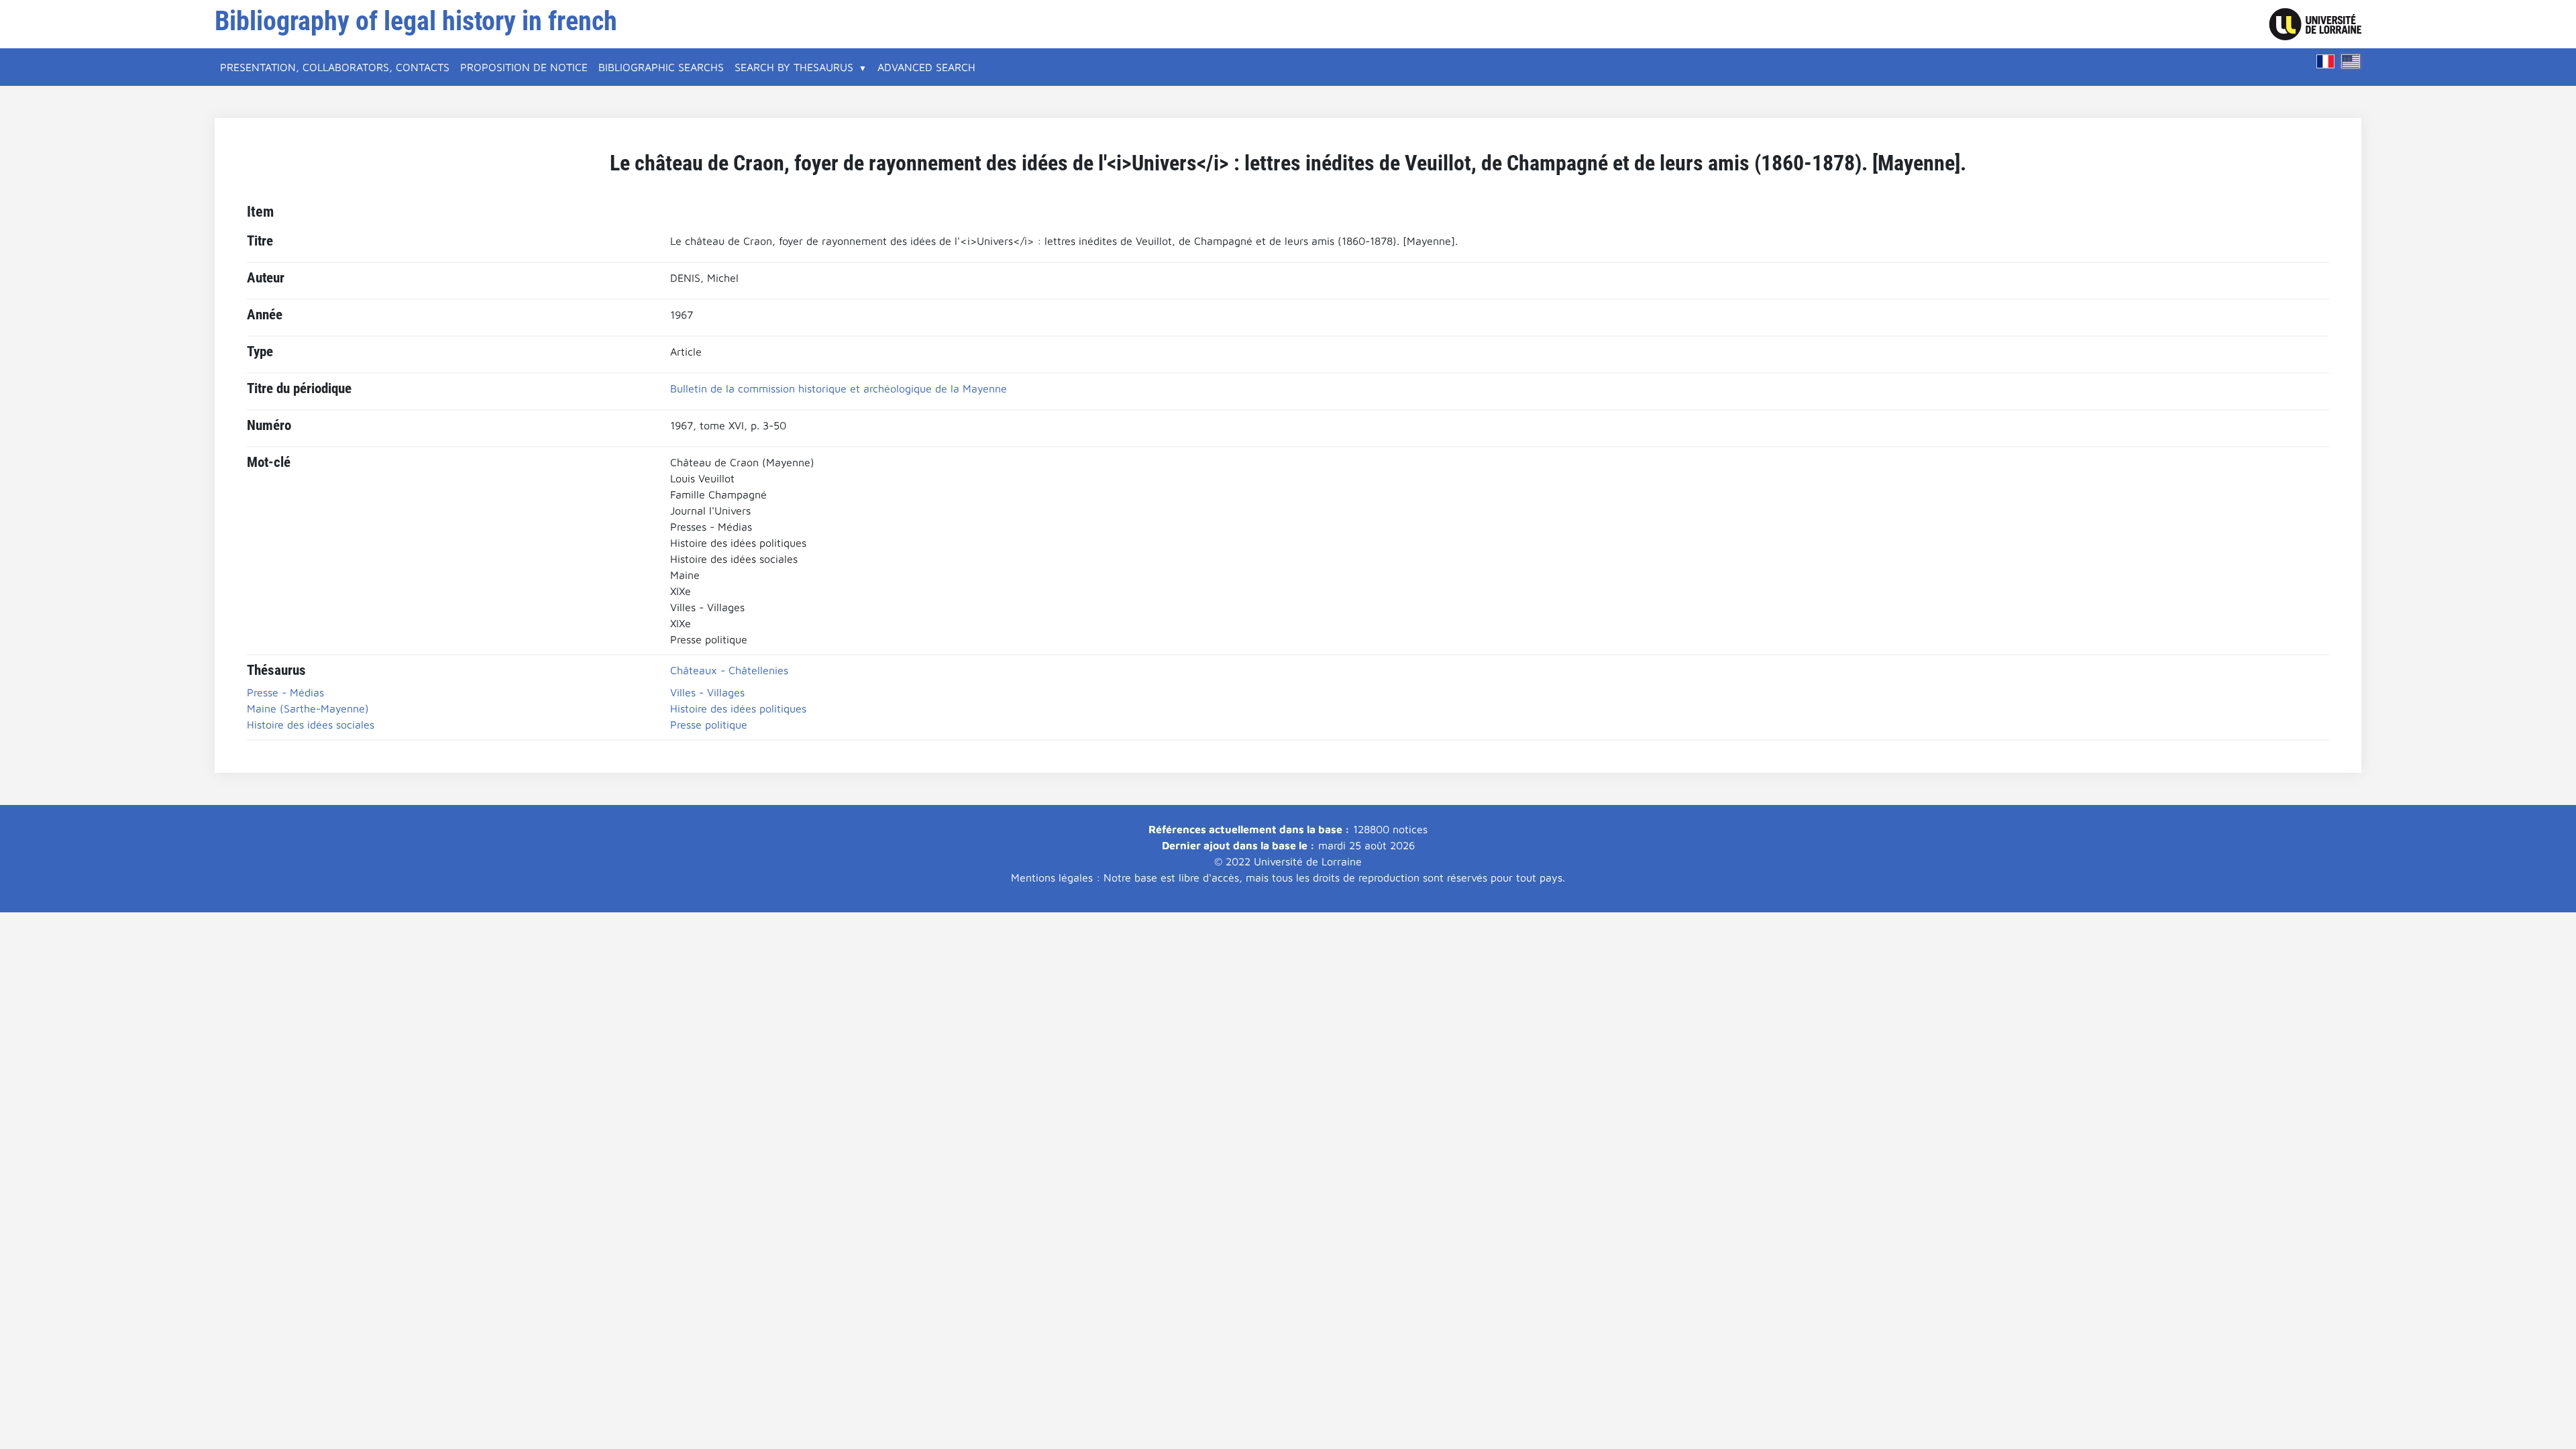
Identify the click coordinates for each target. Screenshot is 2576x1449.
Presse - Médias (285, 692)
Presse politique (709, 724)
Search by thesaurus (794, 67)
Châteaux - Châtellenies (729, 670)
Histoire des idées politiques (738, 708)
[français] (2326, 61)
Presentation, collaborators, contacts (335, 67)
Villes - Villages (707, 692)
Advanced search (926, 67)
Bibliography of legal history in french (416, 21)
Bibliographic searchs (661, 67)
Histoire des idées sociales (311, 724)
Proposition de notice (524, 67)
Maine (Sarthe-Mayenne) (308, 708)
